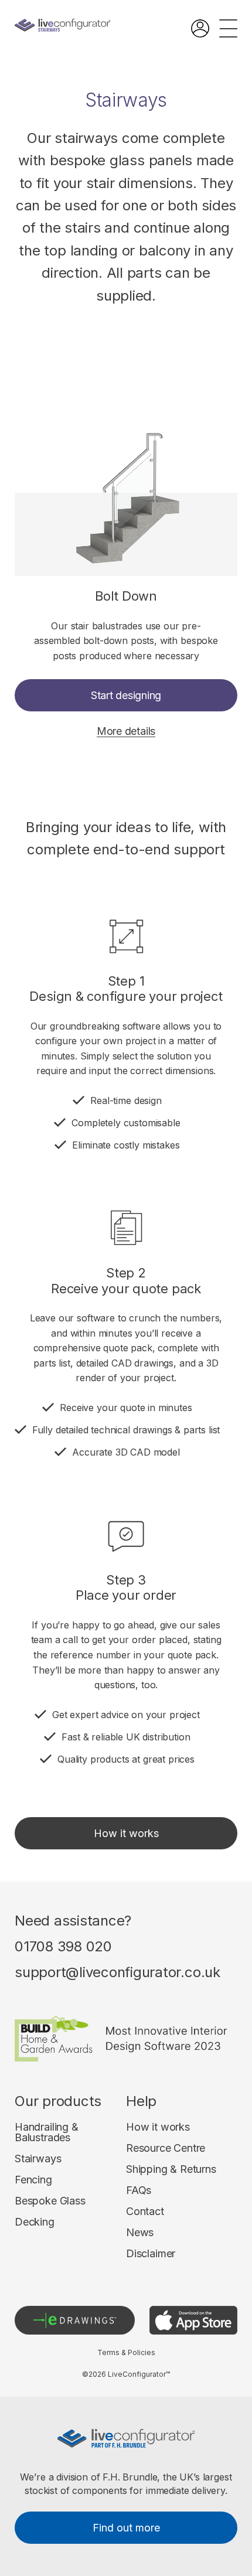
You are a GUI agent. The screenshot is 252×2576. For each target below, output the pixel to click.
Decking (35, 2222)
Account (200, 28)
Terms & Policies (126, 2353)
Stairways (38, 2159)
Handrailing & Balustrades (47, 2132)
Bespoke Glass (50, 2201)
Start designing (126, 695)
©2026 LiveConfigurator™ (126, 2374)
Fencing (33, 2180)
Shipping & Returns (171, 2169)
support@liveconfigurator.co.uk (118, 1972)
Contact (145, 2212)
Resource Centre (166, 2148)
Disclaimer (151, 2254)
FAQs (139, 2190)
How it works (126, 1833)
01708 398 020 (63, 1947)
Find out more (126, 2528)
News (140, 2233)
